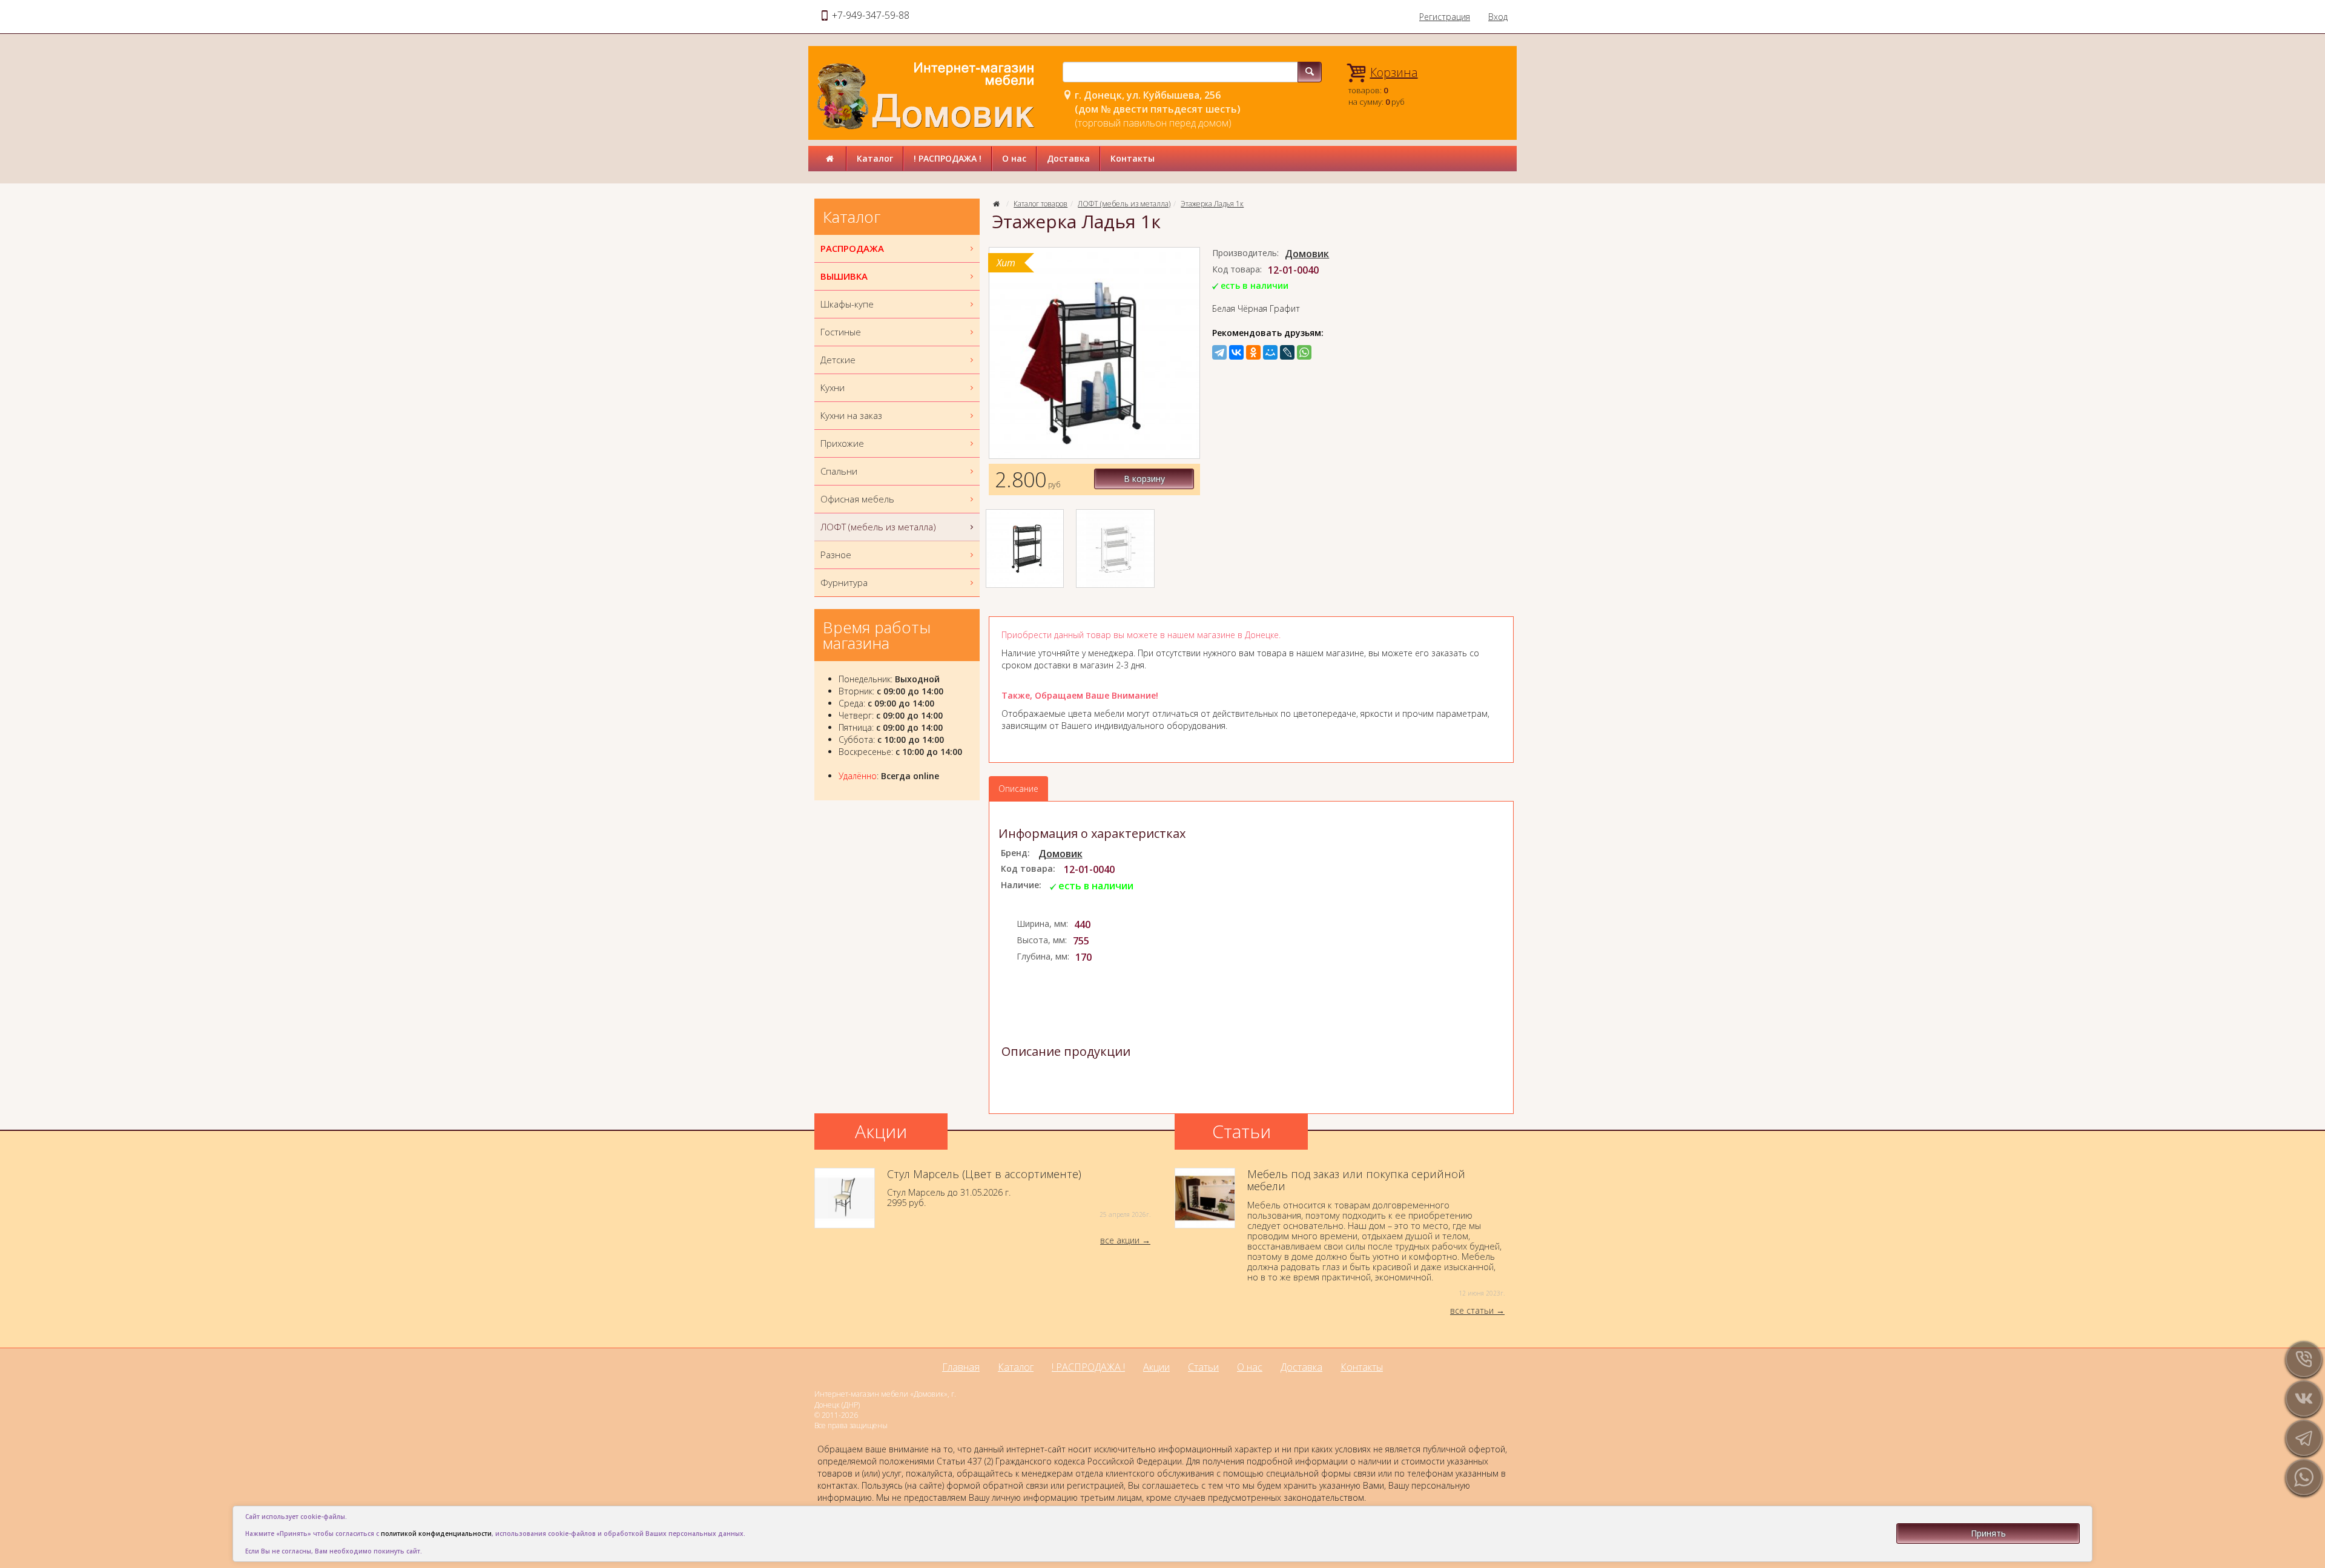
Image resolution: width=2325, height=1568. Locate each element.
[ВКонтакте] (1236, 352)
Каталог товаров (1040, 204)
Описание (1018, 789)
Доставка (1068, 158)
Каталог (875, 158)
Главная (961, 1367)
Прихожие (842, 443)
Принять (1988, 1533)
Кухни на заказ (851, 415)
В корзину (1144, 479)
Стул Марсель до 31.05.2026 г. (1019, 1194)
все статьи (1472, 1310)
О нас (1014, 158)
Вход (1498, 17)
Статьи (1203, 1367)
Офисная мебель (857, 499)
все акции (1120, 1240)
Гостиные (841, 332)
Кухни (833, 387)
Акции (1156, 1367)
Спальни (839, 471)
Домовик (1307, 254)
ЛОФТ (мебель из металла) (1124, 204)
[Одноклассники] (1253, 352)
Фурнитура (844, 582)
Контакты (1133, 158)
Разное (836, 555)
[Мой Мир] (1270, 352)
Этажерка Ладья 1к (1212, 204)
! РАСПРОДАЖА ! (948, 158)
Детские (838, 360)
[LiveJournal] (1287, 352)
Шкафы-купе (847, 304)
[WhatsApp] (1304, 352)
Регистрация (1445, 17)
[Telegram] (1219, 352)
